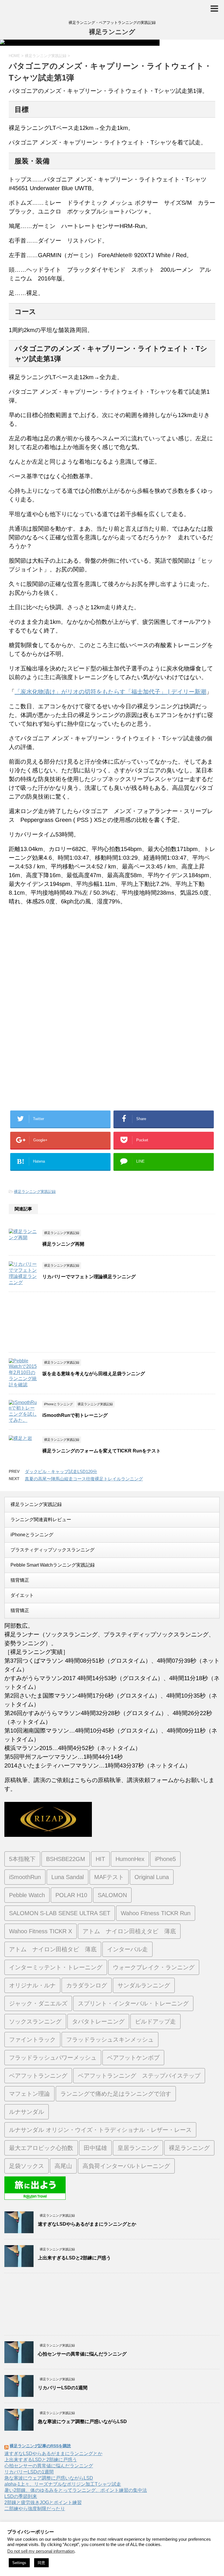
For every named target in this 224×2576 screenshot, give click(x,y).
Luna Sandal (68, 1877)
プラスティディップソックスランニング (52, 1550)
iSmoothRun (25, 1877)
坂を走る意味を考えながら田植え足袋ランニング (94, 1374)
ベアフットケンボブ (133, 2058)
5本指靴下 (22, 1859)
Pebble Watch (27, 1895)
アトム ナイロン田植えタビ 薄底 (129, 1931)
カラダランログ (87, 1985)
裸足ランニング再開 (63, 1244)
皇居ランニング (138, 2148)
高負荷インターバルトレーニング (126, 2166)
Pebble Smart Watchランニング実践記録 (53, 1565)
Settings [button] (19, 2563)
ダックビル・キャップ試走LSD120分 (61, 1471)
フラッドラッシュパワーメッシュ (53, 2058)
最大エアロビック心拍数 (41, 2148)
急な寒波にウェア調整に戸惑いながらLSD (82, 2421)
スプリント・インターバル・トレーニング (133, 2003)
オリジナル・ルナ (32, 1985)
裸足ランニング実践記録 (35, 1192)
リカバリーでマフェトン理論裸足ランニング (89, 1277)
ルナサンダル (27, 2112)
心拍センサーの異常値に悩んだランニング (82, 2354)
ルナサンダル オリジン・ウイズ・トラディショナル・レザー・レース (100, 2130)
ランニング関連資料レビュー (41, 1520)
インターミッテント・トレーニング (56, 1967)
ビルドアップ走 (155, 2021)
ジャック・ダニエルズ (38, 2003)
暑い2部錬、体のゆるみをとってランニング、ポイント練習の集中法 (76, 2490)
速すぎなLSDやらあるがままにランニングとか (87, 2224)
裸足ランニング (112, 32)
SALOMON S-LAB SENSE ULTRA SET (60, 1913)
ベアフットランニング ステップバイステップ (139, 2076)
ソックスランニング (35, 2021)
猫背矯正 (20, 1580)
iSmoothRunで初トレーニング (75, 1415)
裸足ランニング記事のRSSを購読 (40, 2446)
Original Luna (152, 1877)
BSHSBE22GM (66, 1859)
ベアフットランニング (38, 2076)
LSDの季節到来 (21, 2496)
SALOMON (112, 1895)
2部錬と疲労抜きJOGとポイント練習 (43, 2502)
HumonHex (130, 1859)
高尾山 (63, 2166)
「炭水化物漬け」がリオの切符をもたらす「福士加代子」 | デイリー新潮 (110, 692)
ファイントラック (32, 2040)
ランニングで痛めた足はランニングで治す (116, 2094)
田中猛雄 (95, 2148)
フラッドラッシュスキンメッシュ (110, 2040)
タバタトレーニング (98, 2021)
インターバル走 (127, 1949)
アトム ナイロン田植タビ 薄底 (53, 1949)
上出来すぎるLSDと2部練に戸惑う (74, 2258)
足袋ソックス (27, 2166)
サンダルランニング (144, 1985)
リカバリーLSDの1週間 (63, 2388)
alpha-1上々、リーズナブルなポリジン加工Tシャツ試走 (63, 2484)
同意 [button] (41, 2563)
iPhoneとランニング (32, 1535)
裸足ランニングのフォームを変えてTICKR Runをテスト (101, 1451)
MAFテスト (109, 1877)
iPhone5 (165, 1859)
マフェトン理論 (29, 2094)
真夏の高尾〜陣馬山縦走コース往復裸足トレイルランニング (84, 1479)
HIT (100, 1859)
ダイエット (22, 1595)
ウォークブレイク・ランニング (154, 1967)
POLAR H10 (71, 1895)
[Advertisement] (58, 973)
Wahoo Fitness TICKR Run (156, 1913)
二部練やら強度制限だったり (35, 2509)
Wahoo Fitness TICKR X (41, 1931)
